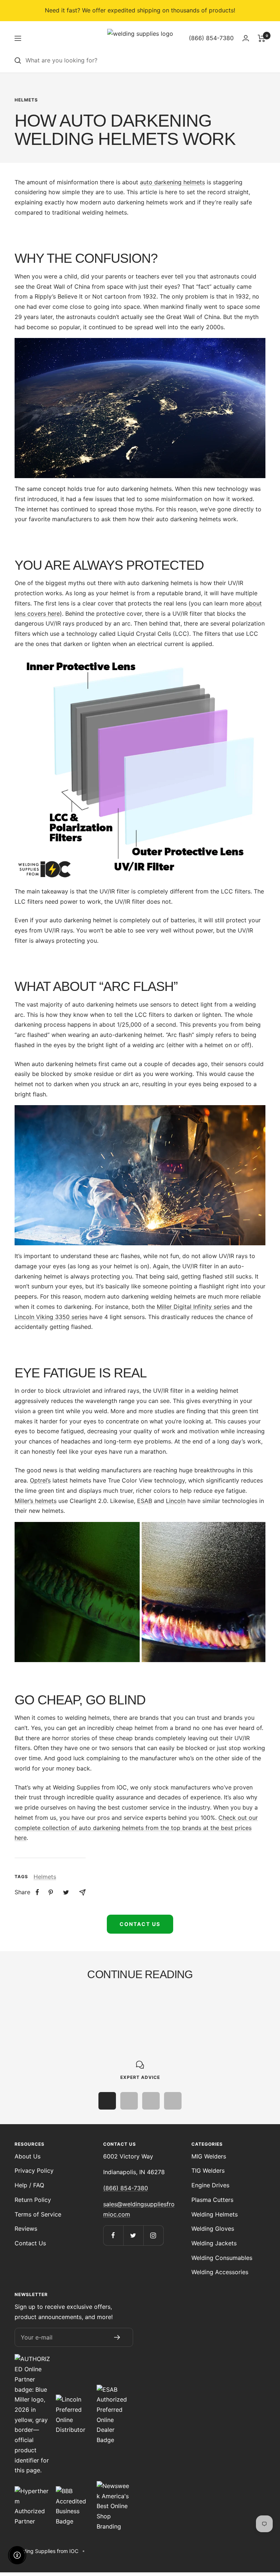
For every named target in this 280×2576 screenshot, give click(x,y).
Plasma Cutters (212, 2200)
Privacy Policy (34, 2171)
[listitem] (37, 1892)
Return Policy (33, 2200)
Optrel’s (40, 1480)
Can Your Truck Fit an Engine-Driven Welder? (73, 2020)
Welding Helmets (215, 2214)
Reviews (26, 2229)
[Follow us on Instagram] (153, 2235)
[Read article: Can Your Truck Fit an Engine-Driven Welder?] (76, 2000)
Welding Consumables (222, 2258)
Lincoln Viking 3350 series (51, 1317)
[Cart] (262, 38)
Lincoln (176, 1501)
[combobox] (145, 61)
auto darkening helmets (172, 182)
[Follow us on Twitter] (133, 2235)
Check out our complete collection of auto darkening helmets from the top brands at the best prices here (136, 1828)
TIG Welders (208, 2171)
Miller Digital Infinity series (193, 1307)
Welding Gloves (213, 2229)
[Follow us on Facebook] (113, 2235)
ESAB (145, 1501)
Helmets (26, 100)
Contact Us (140, 1924)
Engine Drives (210, 2185)
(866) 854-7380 (126, 2188)
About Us (28, 2156)
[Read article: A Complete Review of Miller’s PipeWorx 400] (204, 2000)
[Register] (117, 2337)
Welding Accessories (220, 2272)
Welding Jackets (214, 2243)
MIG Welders (209, 2156)
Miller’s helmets (36, 1501)
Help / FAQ (29, 2185)
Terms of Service (38, 2214)
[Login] (246, 38)
